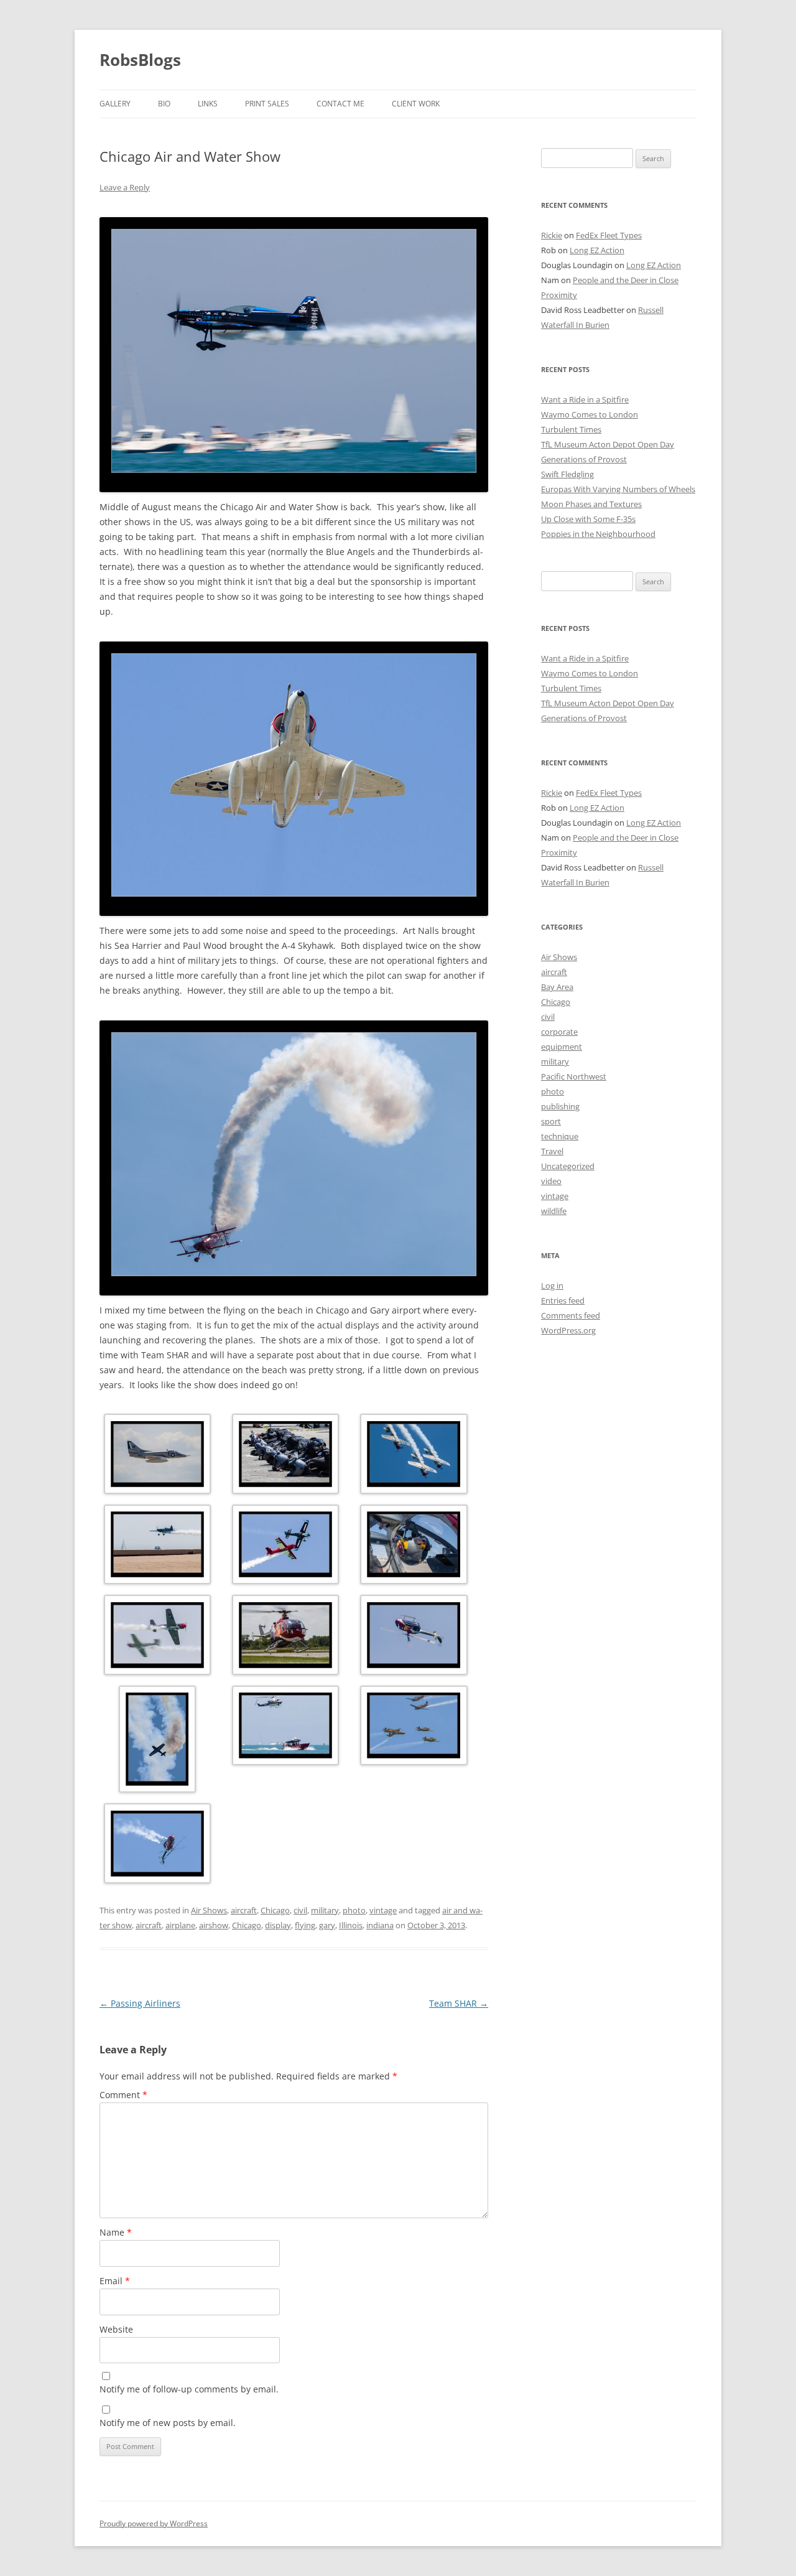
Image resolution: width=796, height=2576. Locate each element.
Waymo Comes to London (590, 414)
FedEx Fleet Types (609, 235)
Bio (164, 104)
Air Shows (209, 1910)
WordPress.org (568, 1330)
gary (327, 1925)
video (551, 1181)
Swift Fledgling (567, 474)
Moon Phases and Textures (591, 504)
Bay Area (557, 987)
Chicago (275, 1910)
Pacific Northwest (574, 1076)
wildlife (554, 1211)
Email (115, 2281)
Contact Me (340, 104)
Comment (123, 2095)
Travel (552, 1151)
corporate (559, 1032)
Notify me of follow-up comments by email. (189, 2389)
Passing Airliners (140, 2003)
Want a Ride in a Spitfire (585, 399)
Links (208, 104)
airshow (214, 1925)
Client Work (416, 104)
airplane (180, 1925)
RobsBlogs (140, 60)
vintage (383, 1910)
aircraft (244, 1910)
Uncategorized (568, 1166)
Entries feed (563, 1300)
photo (354, 1910)
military (325, 1910)
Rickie (552, 235)
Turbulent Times (571, 429)
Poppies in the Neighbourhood (598, 534)
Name (116, 2232)
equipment (562, 1047)
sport (551, 1121)
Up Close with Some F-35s (588, 519)
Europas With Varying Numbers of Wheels (618, 489)
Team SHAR (459, 2003)
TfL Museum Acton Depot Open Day (608, 444)
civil (300, 1910)
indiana (380, 1925)
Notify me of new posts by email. (168, 2423)
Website (116, 2329)
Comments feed (571, 1315)
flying (305, 1925)
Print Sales (267, 104)
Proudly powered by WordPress (154, 2523)
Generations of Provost (584, 459)
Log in (552, 1286)
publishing (560, 1106)
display (278, 1925)
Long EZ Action (597, 250)
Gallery (115, 104)
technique (560, 1136)
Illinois (351, 1925)
